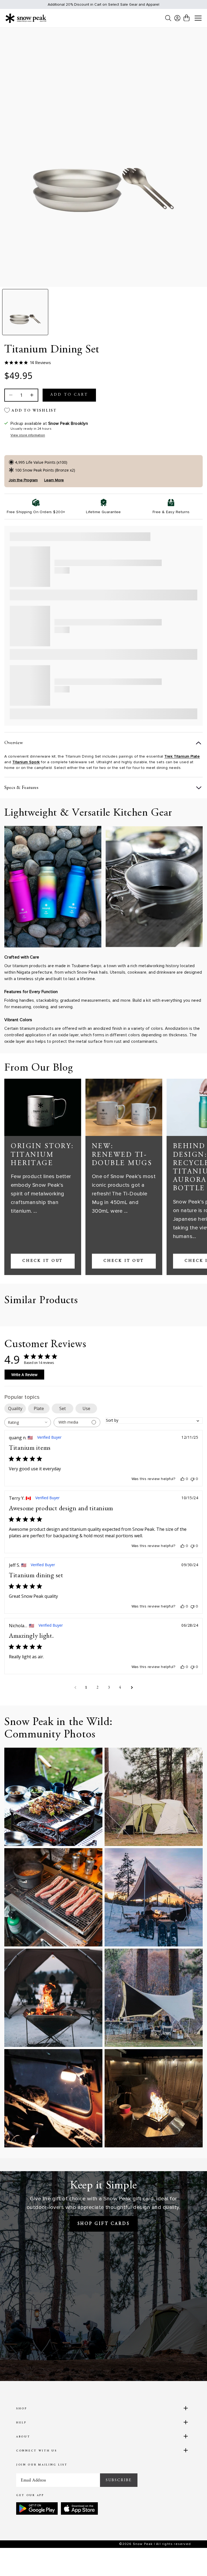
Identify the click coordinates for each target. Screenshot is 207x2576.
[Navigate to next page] (132, 1688)
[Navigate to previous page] (75, 1688)
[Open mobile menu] (198, 18)
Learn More (54, 480)
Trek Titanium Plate (182, 756)
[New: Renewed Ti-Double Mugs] (124, 1107)
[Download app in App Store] (79, 2508)
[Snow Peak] (26, 18)
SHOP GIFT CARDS (104, 2224)
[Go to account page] (177, 18)
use (86, 1408)
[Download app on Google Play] (37, 2508)
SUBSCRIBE (119, 2480)
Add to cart (69, 395)
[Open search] (168, 18)
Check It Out (43, 1261)
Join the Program (23, 480)
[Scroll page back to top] (192, 2561)
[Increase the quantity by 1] (31, 395)
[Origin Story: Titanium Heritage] (43, 1107)
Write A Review (24, 1375)
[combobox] (28, 1422)
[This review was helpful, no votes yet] (182, 1479)
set (63, 1408)
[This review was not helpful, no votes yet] (192, 1479)
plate (39, 1408)
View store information (28, 435)
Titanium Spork (26, 762)
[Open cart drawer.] (187, 18)
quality (15, 1408)
